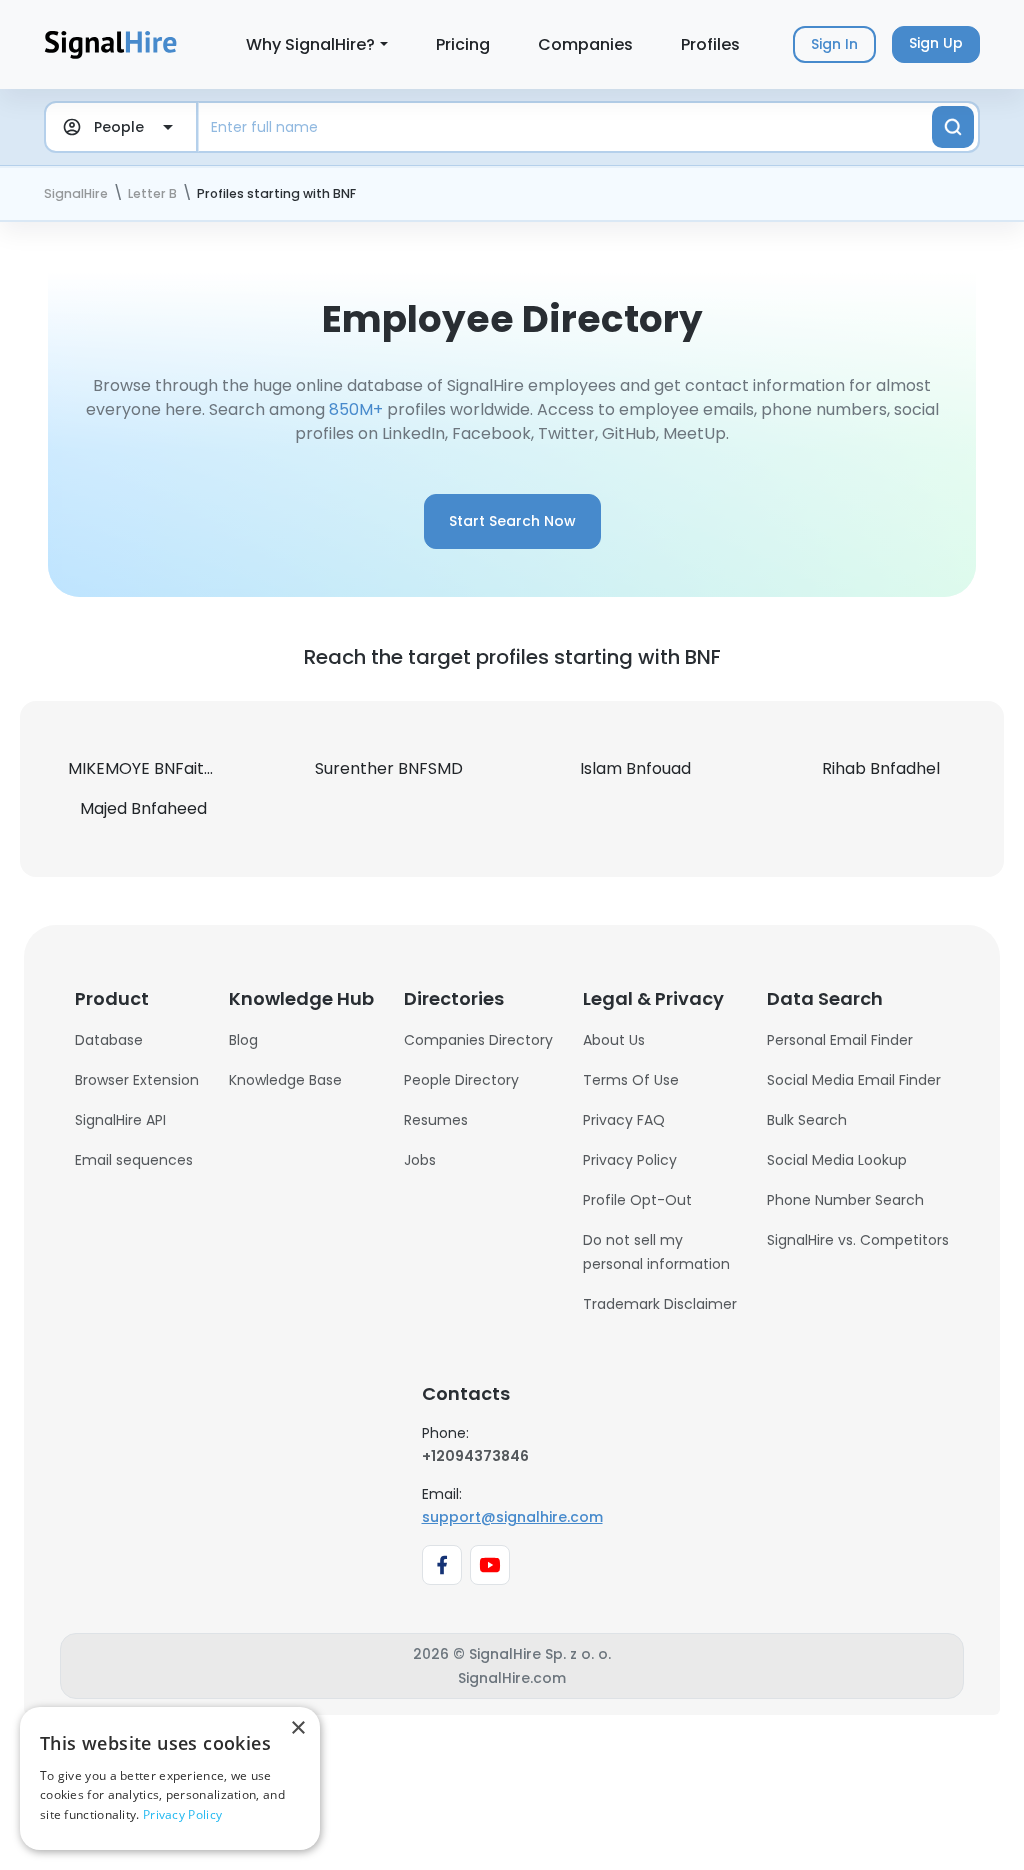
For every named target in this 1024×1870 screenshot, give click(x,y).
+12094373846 (475, 1456)
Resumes (436, 1120)
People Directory (461, 1080)
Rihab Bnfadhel (881, 768)
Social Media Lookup (837, 1160)
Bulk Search (807, 1120)
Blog (243, 1040)
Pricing (463, 44)
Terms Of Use (631, 1080)
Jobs (420, 1160)
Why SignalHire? (310, 44)
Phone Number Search (845, 1200)
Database (109, 1040)
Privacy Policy (630, 1160)
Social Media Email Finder (854, 1080)
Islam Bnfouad (635, 768)
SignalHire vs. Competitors (858, 1240)
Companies (585, 44)
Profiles (710, 44)
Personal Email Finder (840, 1040)
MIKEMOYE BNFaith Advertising (187, 768)
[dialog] (170, 1778)
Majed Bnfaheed (143, 808)
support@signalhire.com (512, 1517)
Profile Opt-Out (637, 1200)
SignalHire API (120, 1120)
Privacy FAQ (624, 1120)
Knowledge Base (285, 1080)
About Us (614, 1040)
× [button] (297, 1728)
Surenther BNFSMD (389, 768)
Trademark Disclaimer (660, 1304)
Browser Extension (137, 1080)
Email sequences (134, 1160)
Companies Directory (478, 1040)
